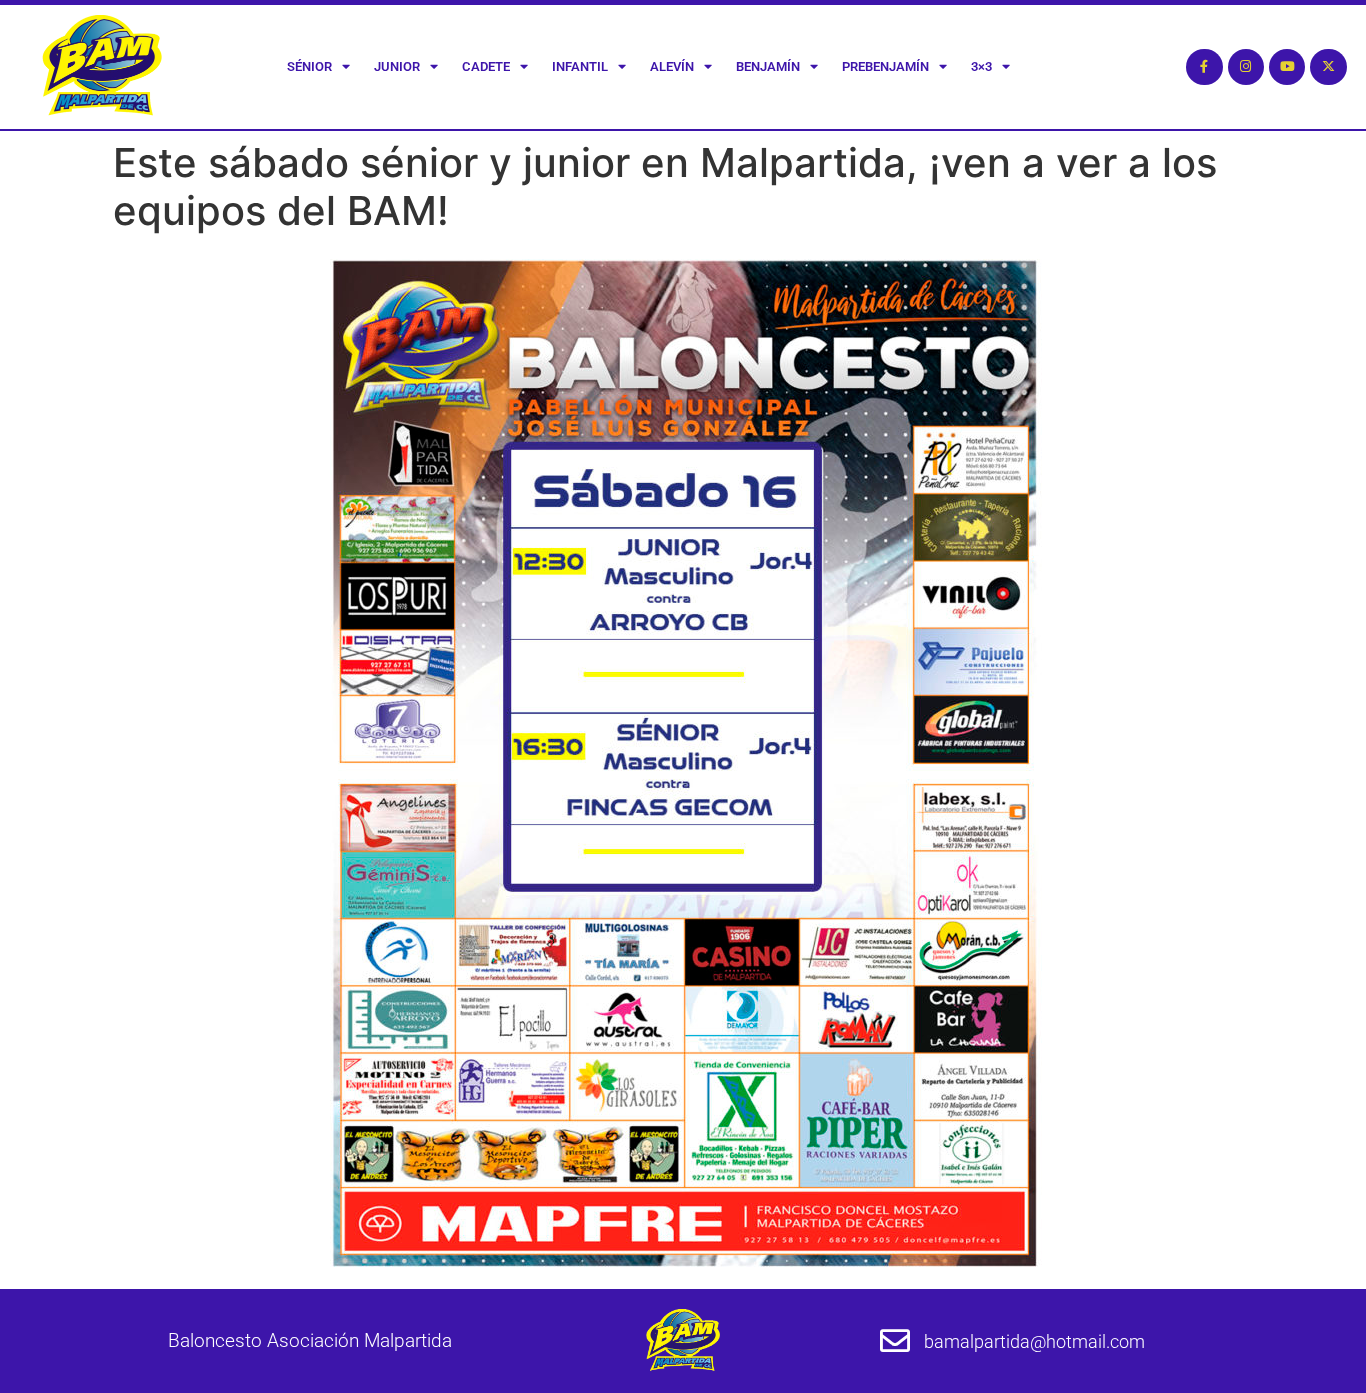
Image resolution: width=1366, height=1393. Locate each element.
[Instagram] (1246, 67)
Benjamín (768, 66)
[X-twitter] (1328, 67)
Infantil (580, 66)
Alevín (672, 66)
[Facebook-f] (1204, 67)
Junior (397, 66)
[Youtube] (1287, 67)
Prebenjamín (885, 66)
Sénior (309, 66)
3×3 (981, 66)
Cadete (486, 66)
